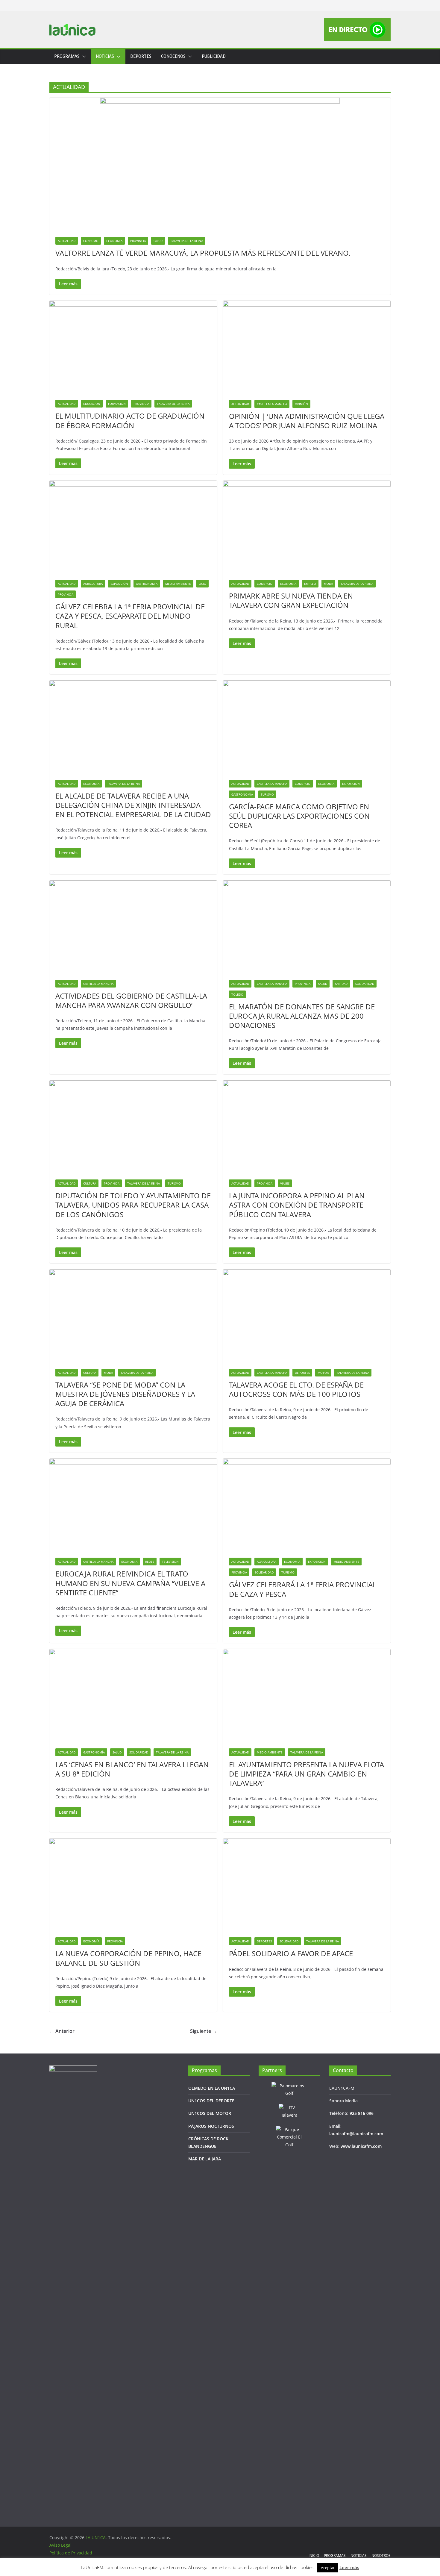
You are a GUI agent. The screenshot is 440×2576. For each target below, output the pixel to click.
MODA (328, 584)
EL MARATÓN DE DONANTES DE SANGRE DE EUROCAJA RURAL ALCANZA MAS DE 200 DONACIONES (302, 1016)
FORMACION (117, 404)
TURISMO (267, 794)
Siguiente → (204, 2031)
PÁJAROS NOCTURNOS (211, 2126)
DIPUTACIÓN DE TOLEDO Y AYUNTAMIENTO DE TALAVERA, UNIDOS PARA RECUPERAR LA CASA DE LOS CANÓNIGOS (133, 1205)
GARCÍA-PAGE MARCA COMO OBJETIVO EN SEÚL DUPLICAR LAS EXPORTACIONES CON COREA (299, 816)
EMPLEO (310, 584)
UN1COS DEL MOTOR (210, 2113)
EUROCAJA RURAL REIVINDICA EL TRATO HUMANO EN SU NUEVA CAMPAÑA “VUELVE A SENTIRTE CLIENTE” (130, 1583)
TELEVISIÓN (170, 1562)
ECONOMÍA (114, 241)
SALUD (158, 241)
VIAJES (285, 1183)
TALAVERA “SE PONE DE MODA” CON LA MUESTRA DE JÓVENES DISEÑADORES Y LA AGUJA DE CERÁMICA (125, 1394)
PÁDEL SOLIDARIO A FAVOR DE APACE (291, 1953)
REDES (150, 1562)
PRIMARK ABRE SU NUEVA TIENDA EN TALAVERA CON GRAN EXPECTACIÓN (291, 600)
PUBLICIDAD (214, 56)
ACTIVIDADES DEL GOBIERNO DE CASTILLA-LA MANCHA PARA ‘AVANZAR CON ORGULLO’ (131, 1000)
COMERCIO (265, 584)
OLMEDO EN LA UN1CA (212, 2088)
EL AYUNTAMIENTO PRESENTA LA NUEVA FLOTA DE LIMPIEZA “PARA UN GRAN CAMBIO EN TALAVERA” (307, 1774)
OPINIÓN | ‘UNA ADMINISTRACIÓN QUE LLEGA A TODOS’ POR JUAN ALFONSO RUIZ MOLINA (307, 421)
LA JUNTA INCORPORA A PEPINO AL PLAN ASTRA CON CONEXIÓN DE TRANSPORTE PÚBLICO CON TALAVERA (297, 1205)
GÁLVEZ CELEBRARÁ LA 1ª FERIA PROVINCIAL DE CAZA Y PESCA (303, 1589)
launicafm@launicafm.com (356, 2134)
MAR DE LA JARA (205, 2159)
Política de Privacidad (71, 2553)
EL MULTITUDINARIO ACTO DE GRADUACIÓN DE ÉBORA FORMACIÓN (130, 420)
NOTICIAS (105, 56)
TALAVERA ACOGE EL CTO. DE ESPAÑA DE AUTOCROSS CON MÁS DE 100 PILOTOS (296, 1389)
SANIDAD (341, 984)
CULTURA (90, 1183)
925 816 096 (362, 2113)
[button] (83, 57)
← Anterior (62, 2031)
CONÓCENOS (173, 56)
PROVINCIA (138, 241)
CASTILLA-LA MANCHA (272, 404)
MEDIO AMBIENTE (178, 584)
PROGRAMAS (67, 56)
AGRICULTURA (93, 584)
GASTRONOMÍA (147, 584)
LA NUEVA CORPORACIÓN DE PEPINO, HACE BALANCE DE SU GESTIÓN (128, 1958)
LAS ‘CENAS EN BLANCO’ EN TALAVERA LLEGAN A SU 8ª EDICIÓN (132, 1769)
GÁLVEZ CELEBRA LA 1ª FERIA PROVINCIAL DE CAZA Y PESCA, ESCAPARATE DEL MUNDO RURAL (130, 616)
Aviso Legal (60, 2545)
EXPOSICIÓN (119, 584)
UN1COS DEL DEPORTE (211, 2101)
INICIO (314, 2555)
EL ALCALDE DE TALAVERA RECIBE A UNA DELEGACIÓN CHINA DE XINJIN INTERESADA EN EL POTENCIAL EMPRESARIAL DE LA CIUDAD (133, 805)
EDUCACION (92, 404)
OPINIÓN (301, 404)
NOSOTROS (381, 2555)
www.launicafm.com (361, 2146)
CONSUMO (91, 241)
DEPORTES (141, 56)
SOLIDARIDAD (365, 984)
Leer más (349, 2567)
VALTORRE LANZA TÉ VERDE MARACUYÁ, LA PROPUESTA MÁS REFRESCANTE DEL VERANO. (203, 253)
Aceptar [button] (328, 2568)
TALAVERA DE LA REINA (187, 241)
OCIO (202, 584)
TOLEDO (237, 994)
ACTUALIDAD (67, 241)
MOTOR (323, 1373)
